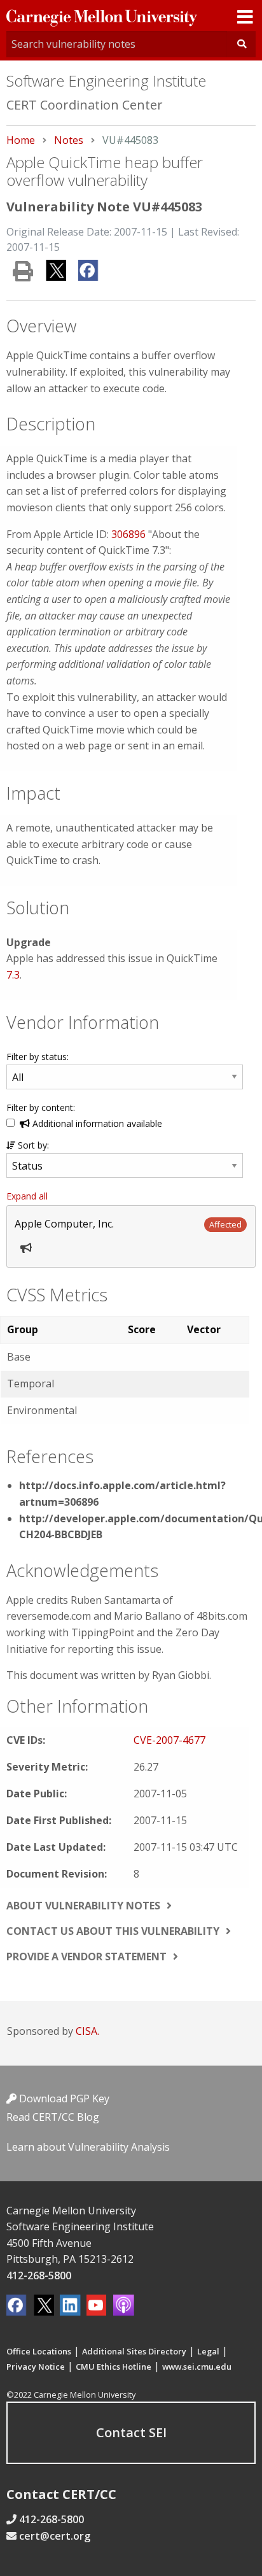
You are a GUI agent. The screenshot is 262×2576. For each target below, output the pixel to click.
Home (21, 140)
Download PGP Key (63, 2098)
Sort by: (32, 1145)
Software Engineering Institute (106, 81)
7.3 (13, 975)
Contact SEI (131, 2432)
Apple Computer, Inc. (64, 1224)
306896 (128, 534)
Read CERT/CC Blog (53, 2117)
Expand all (27, 1196)
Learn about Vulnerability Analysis (88, 2147)
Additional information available (96, 1123)
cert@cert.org (55, 2536)
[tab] (131, 1236)
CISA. (87, 2031)
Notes (69, 140)
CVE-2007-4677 (169, 1740)
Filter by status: (38, 1057)
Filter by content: (41, 1108)
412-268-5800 (39, 2275)
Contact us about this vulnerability (113, 1931)
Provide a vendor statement (86, 1957)
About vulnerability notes (83, 1906)
